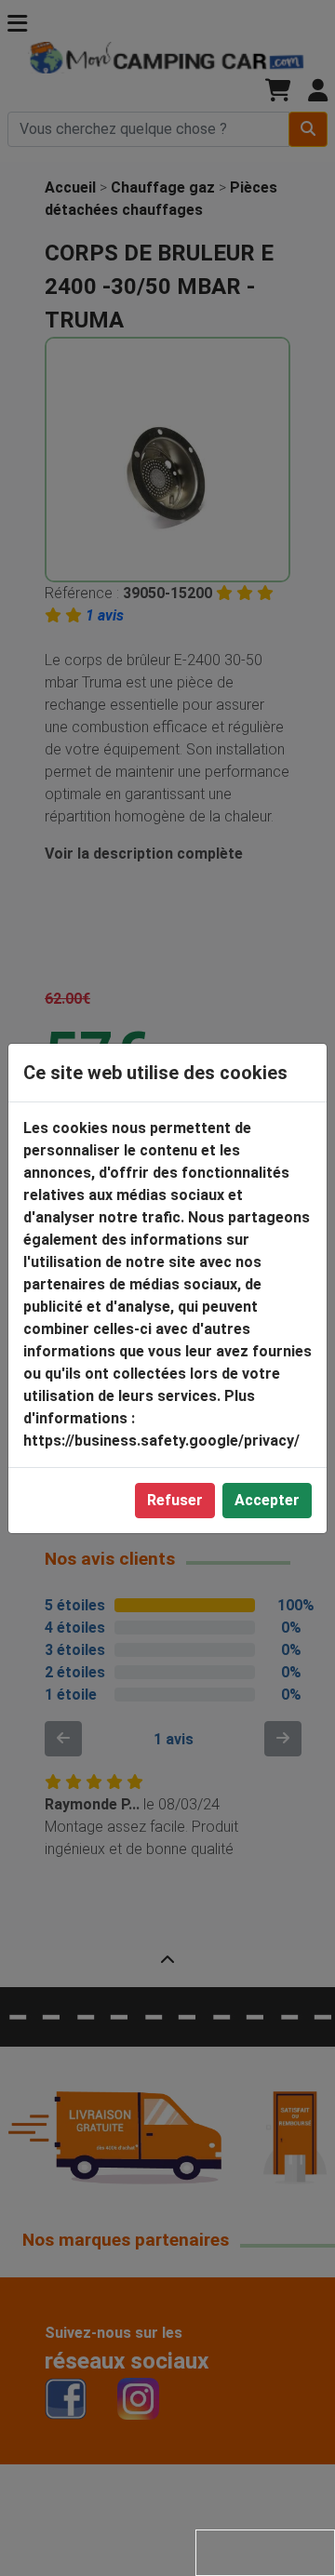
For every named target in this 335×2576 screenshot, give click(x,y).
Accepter (267, 1500)
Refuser (175, 1500)
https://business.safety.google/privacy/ (161, 1441)
